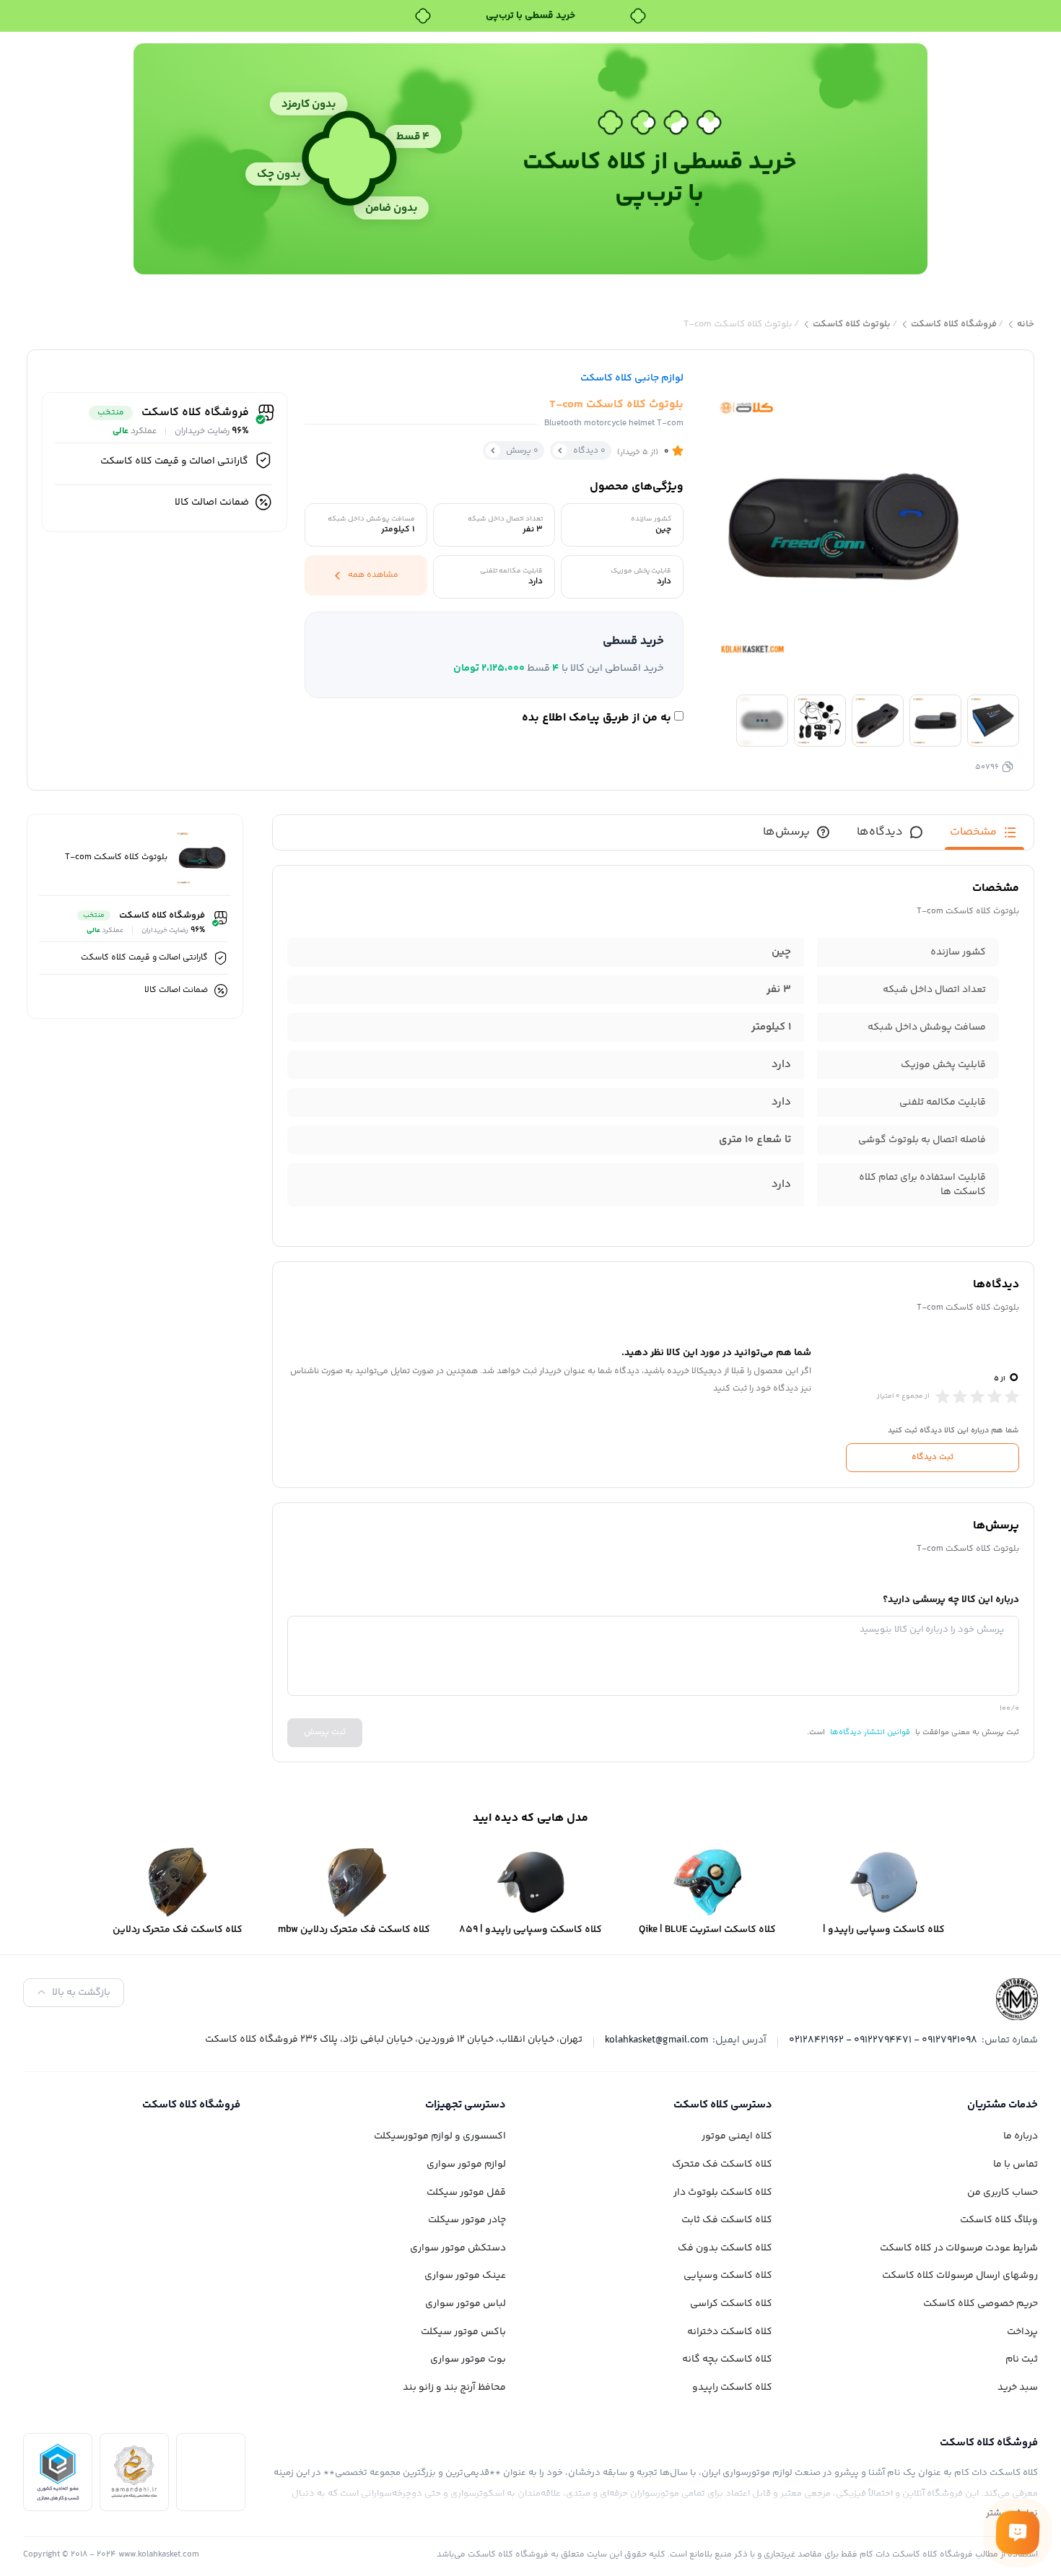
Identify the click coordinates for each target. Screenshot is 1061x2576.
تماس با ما (1016, 2164)
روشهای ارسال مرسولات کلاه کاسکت (960, 2276)
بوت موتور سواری (468, 2359)
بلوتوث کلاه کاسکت (852, 325)
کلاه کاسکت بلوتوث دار (723, 2193)
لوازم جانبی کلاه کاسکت (632, 378)
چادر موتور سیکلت (467, 2220)
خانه (1026, 325)
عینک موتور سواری (465, 2276)
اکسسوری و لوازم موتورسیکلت (440, 2136)
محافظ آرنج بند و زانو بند (454, 2388)
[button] (494, 655)
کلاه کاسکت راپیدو (732, 2388)
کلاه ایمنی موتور (737, 2136)
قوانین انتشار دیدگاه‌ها (870, 1732)
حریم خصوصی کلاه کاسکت (981, 2304)
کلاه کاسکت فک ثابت (727, 2220)
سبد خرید (1018, 2388)
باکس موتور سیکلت (463, 2332)
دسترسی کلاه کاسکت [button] (723, 2105)
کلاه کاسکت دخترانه (730, 2332)
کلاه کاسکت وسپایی (728, 2276)
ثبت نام (1022, 2359)
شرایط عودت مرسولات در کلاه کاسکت (959, 2248)
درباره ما (1021, 2136)
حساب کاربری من (1003, 2193)
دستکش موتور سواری (458, 2248)
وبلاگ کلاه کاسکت (999, 2220)
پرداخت (1022, 2332)
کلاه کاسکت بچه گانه (727, 2359)
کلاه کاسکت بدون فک (725, 2248)
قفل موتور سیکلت (466, 2193)
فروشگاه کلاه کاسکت (954, 325)
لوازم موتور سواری (466, 2164)
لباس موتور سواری (466, 2304)
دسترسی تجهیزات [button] (466, 2105)
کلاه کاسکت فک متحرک (722, 2164)
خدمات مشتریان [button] (1003, 2105)
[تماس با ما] (1018, 2533)
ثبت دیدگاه (933, 1457)
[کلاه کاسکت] (1017, 1999)
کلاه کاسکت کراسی (731, 2304)
